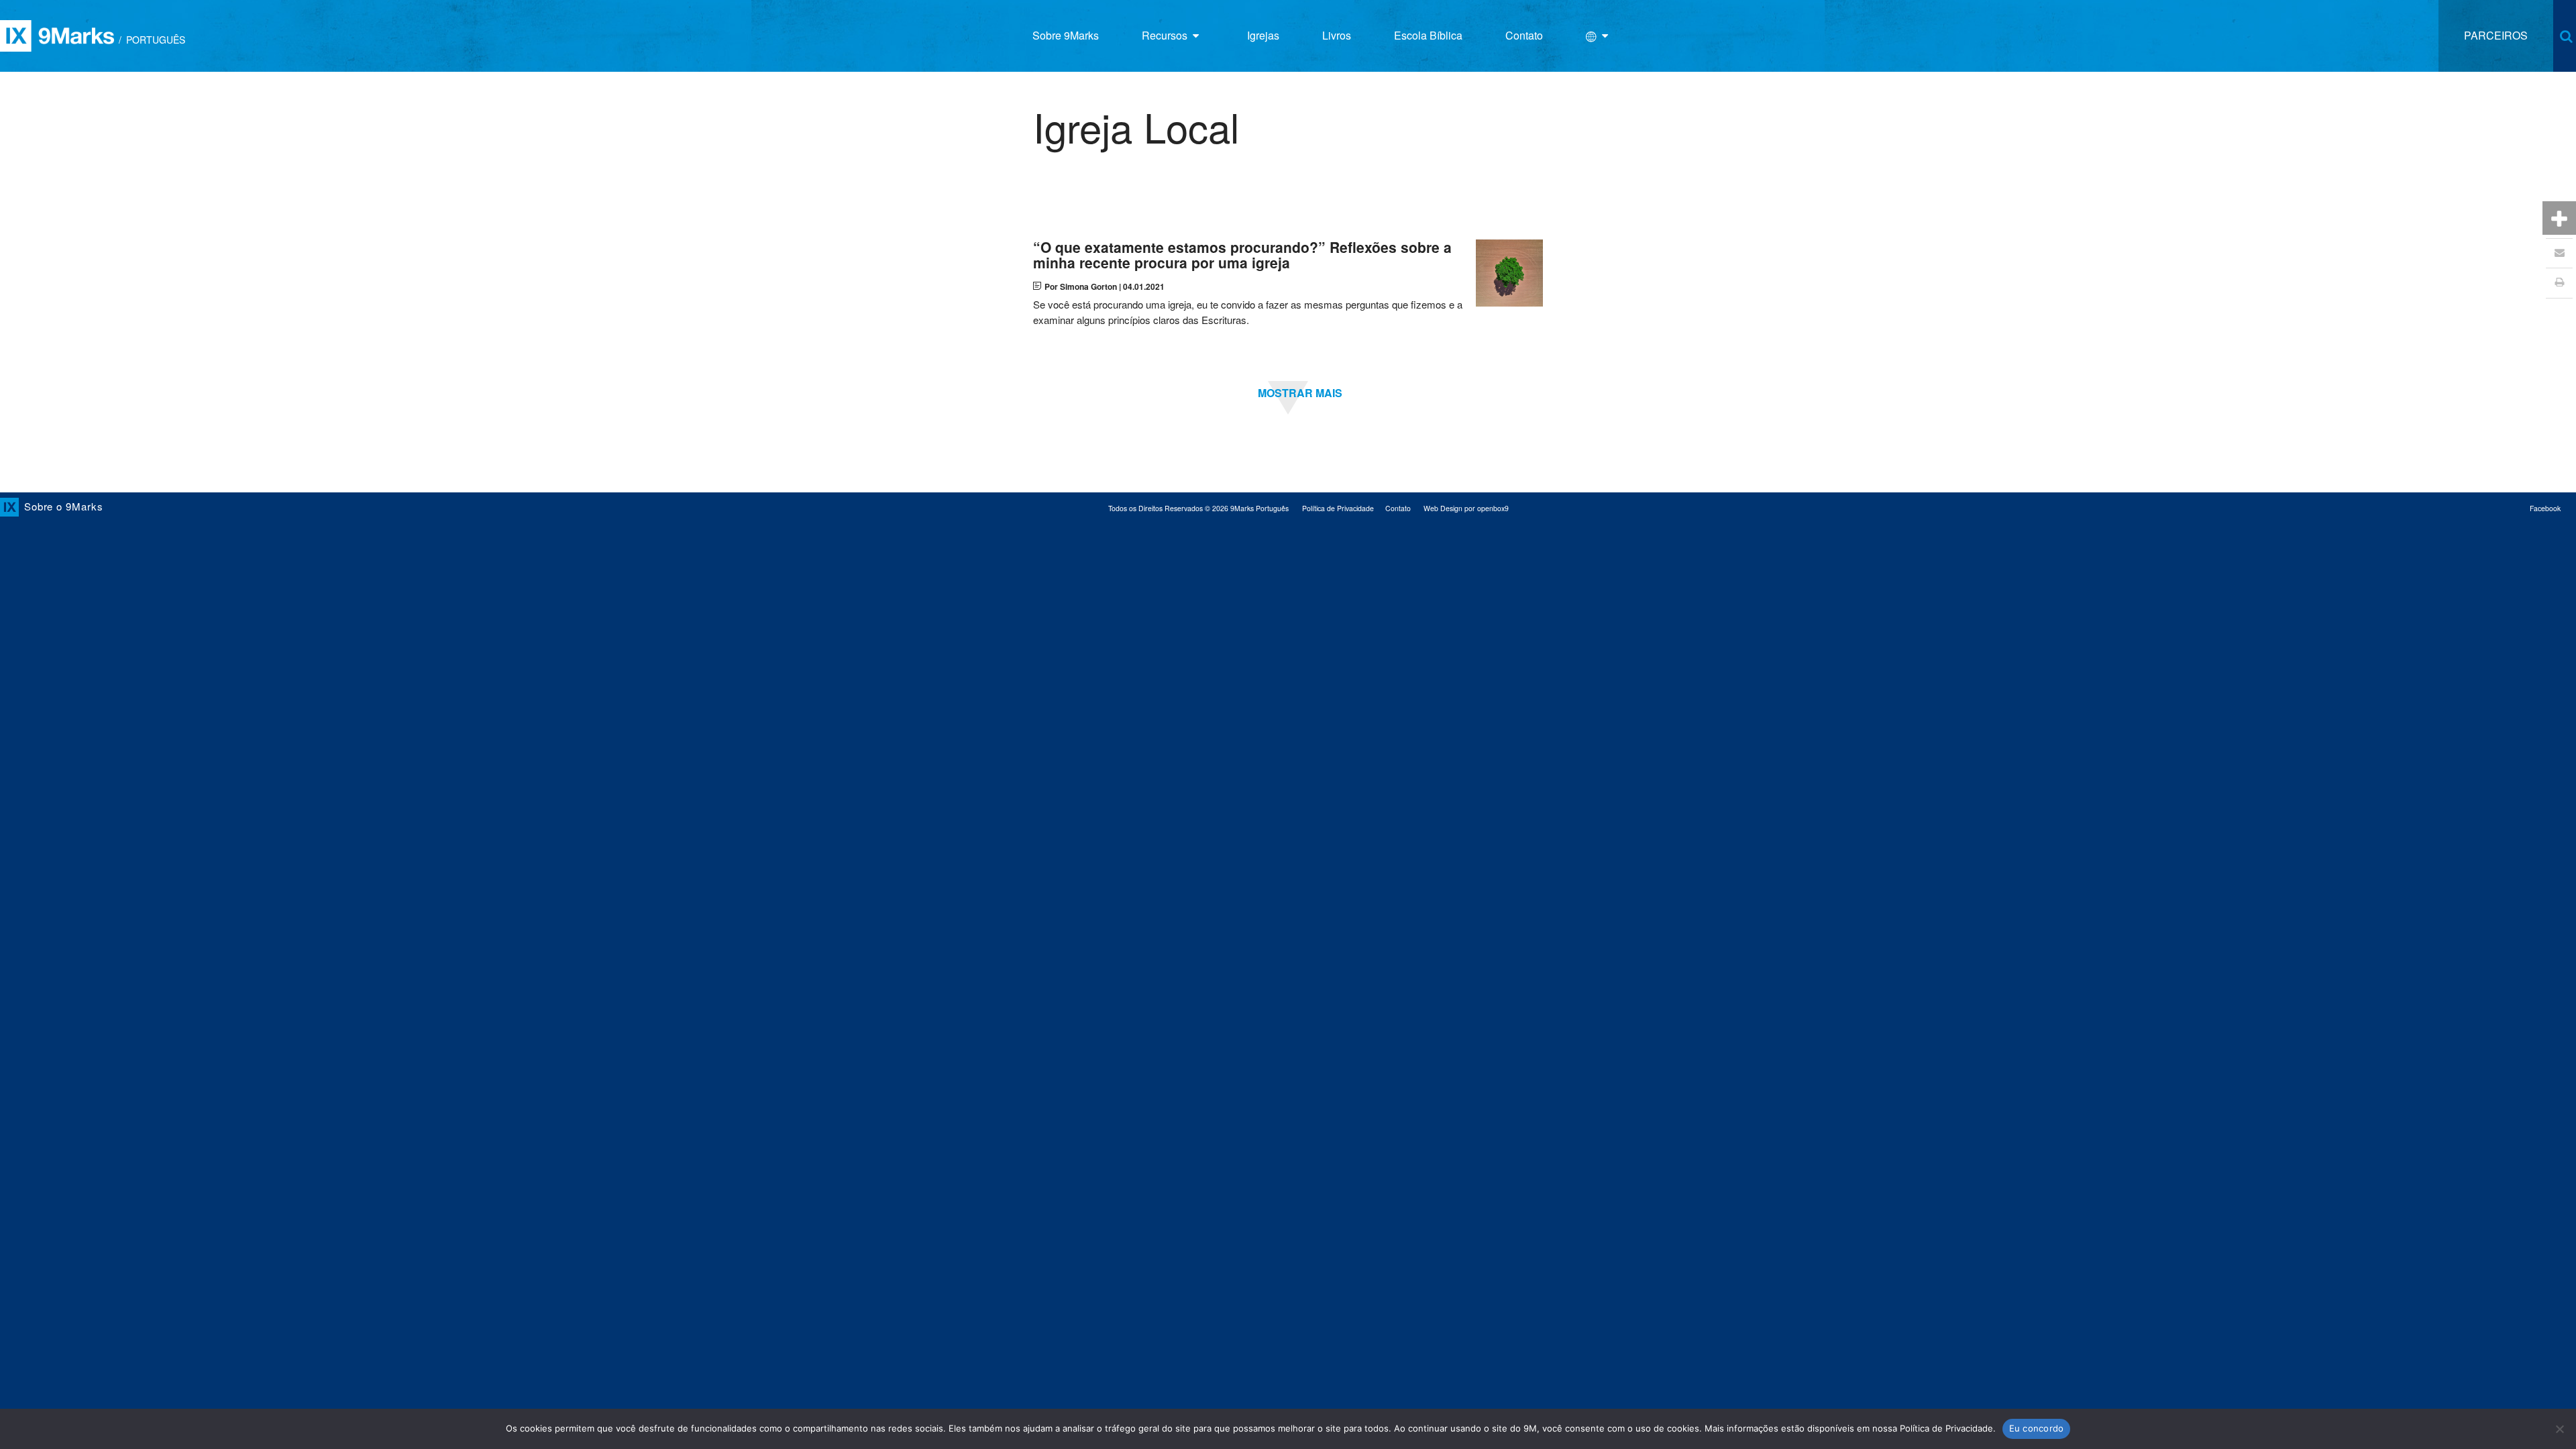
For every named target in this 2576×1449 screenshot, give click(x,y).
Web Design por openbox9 (1466, 508)
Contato (1398, 508)
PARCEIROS (2496, 35)
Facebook (2545, 508)
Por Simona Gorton (1081, 286)
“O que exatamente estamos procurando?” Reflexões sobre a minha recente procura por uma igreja (1242, 255)
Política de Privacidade (1338, 508)
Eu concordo (2037, 1428)
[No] (2559, 1429)
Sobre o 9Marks (64, 506)
